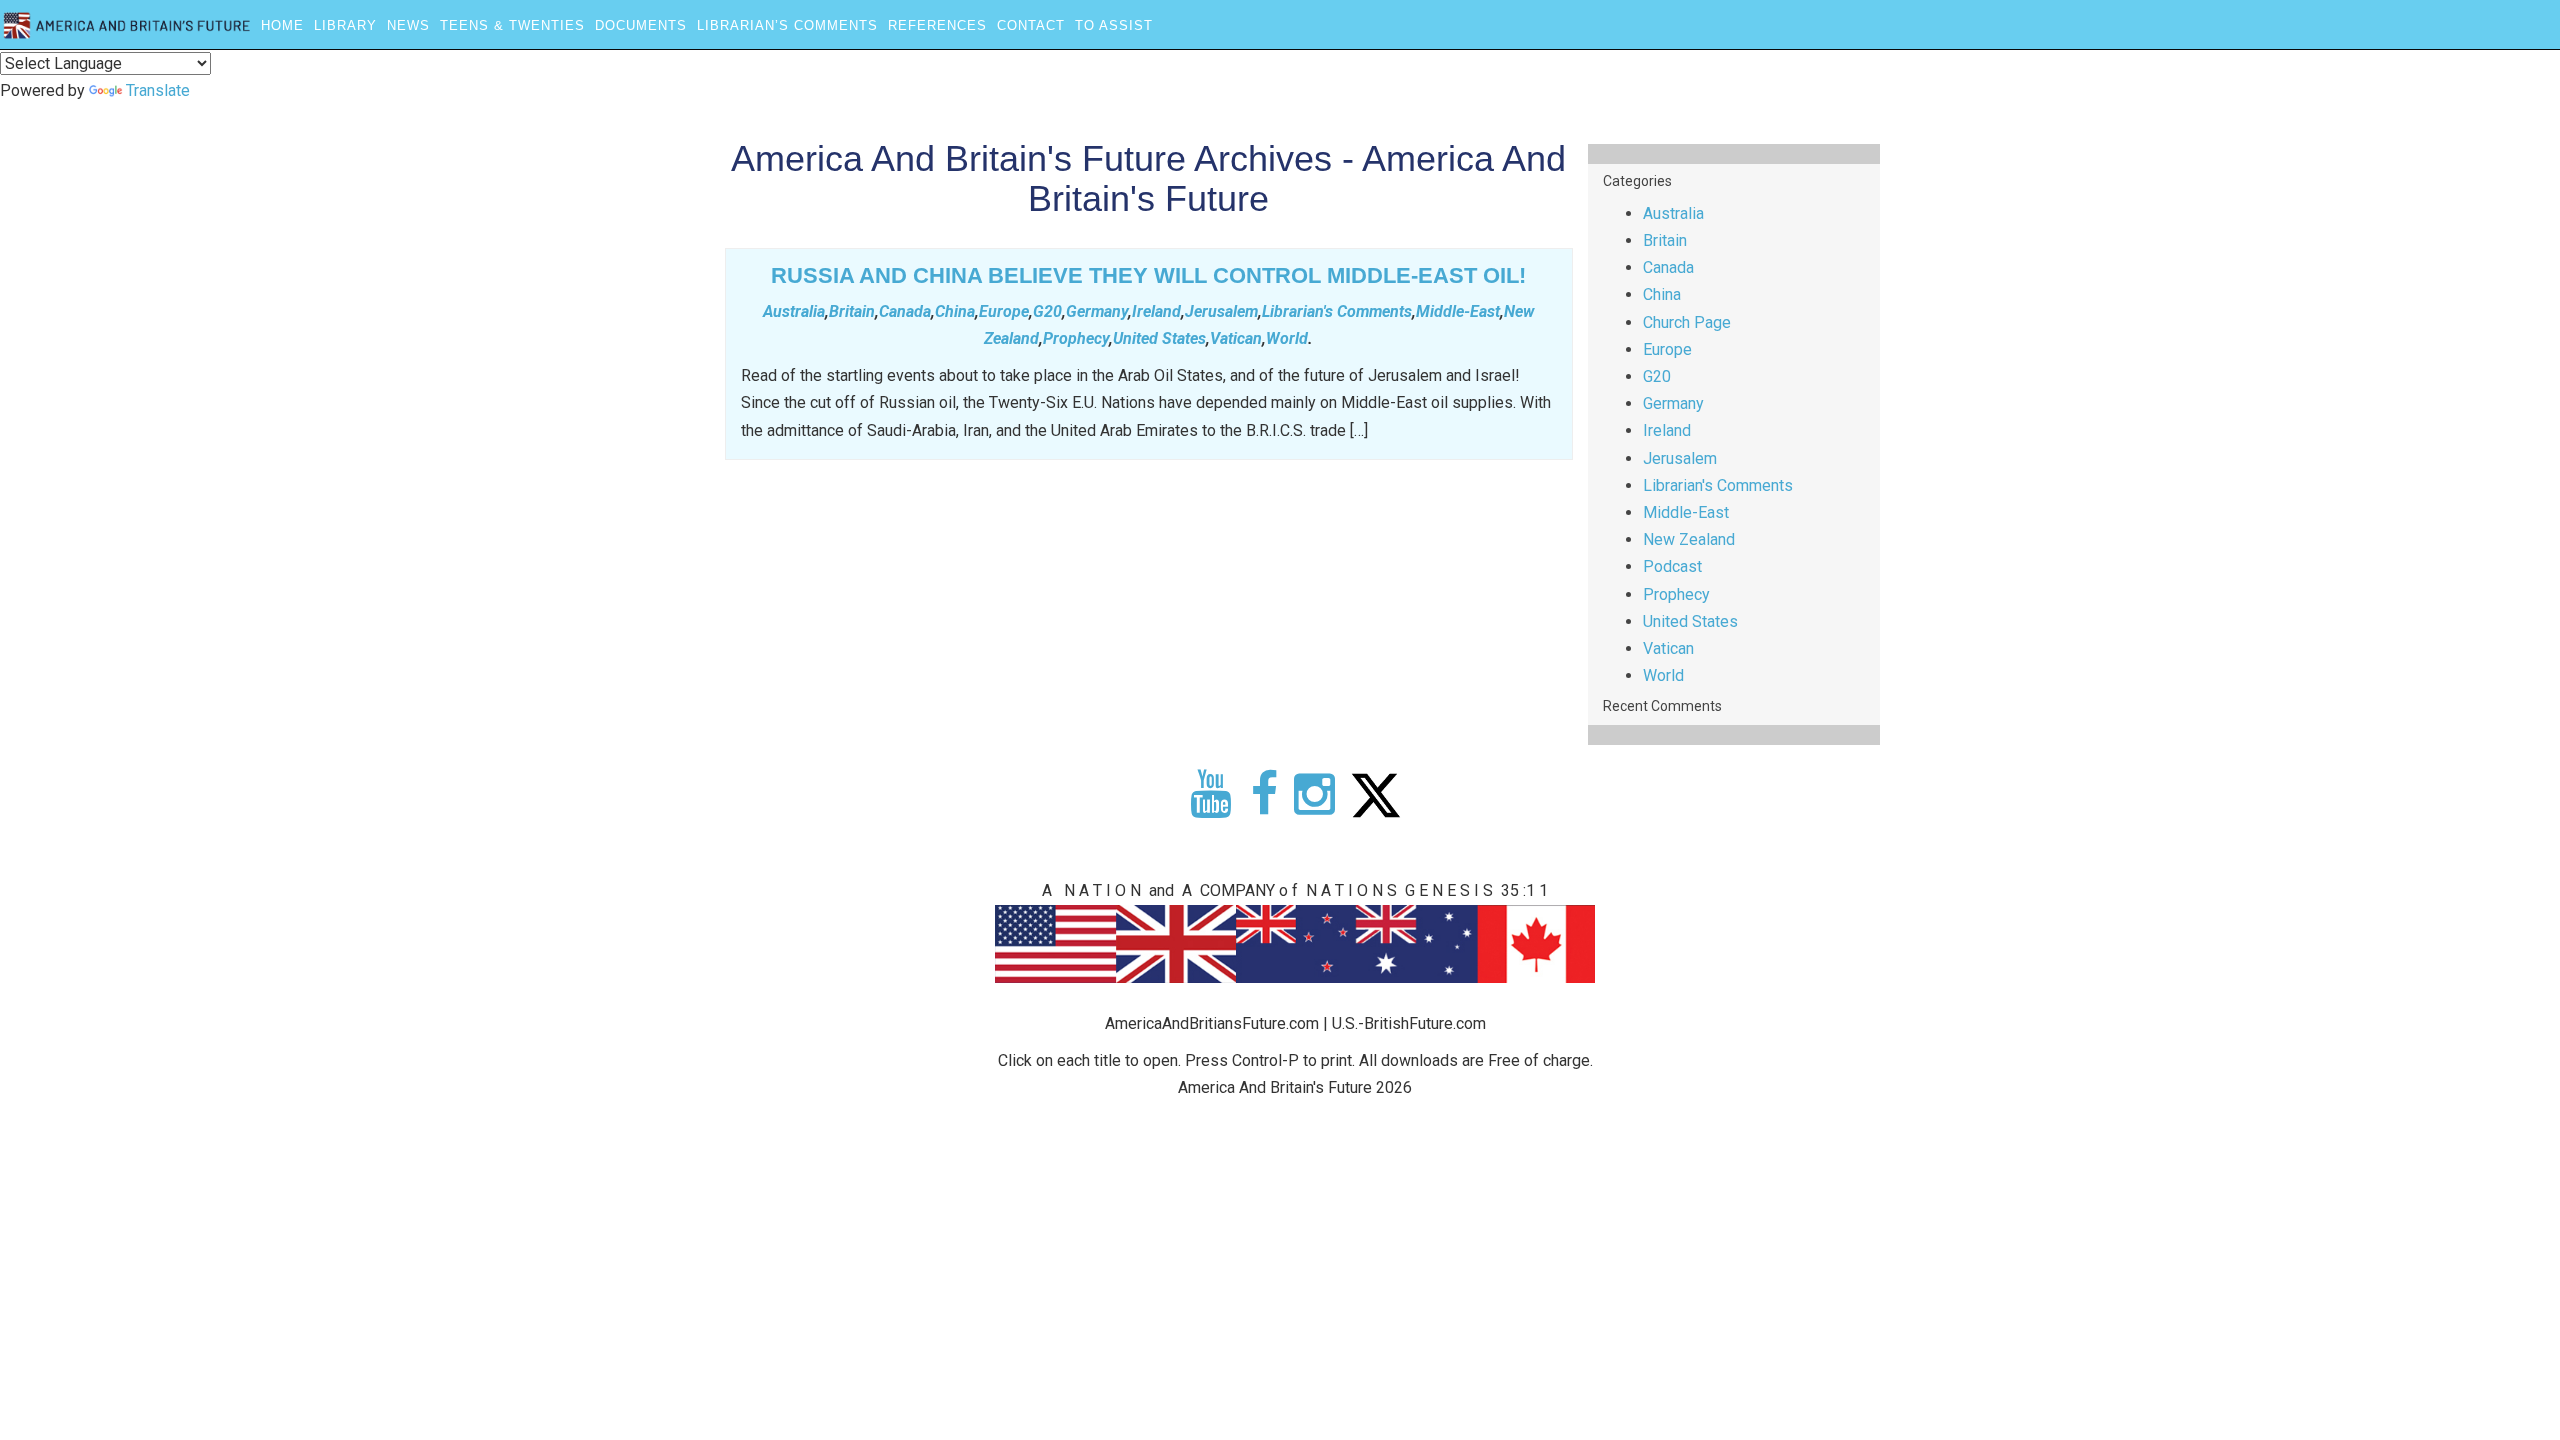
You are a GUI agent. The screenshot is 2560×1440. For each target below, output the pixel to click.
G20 (1047, 311)
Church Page (1687, 322)
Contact (1031, 25)
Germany (1097, 311)
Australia (794, 311)
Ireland (1156, 311)
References (937, 25)
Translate (158, 90)
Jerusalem (1221, 311)
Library (345, 25)
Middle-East (1458, 311)
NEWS (408, 25)
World (1287, 338)
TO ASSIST (1114, 25)
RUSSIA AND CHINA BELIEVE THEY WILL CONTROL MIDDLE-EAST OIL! (1148, 275)
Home (282, 25)
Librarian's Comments (1337, 311)
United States (1159, 338)
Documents (641, 25)
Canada (905, 311)
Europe (1004, 311)
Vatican (1236, 338)
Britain (852, 311)
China (955, 311)
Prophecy (1076, 338)
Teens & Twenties (512, 25)
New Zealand (1689, 539)
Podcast (1672, 566)
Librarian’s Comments (787, 25)
